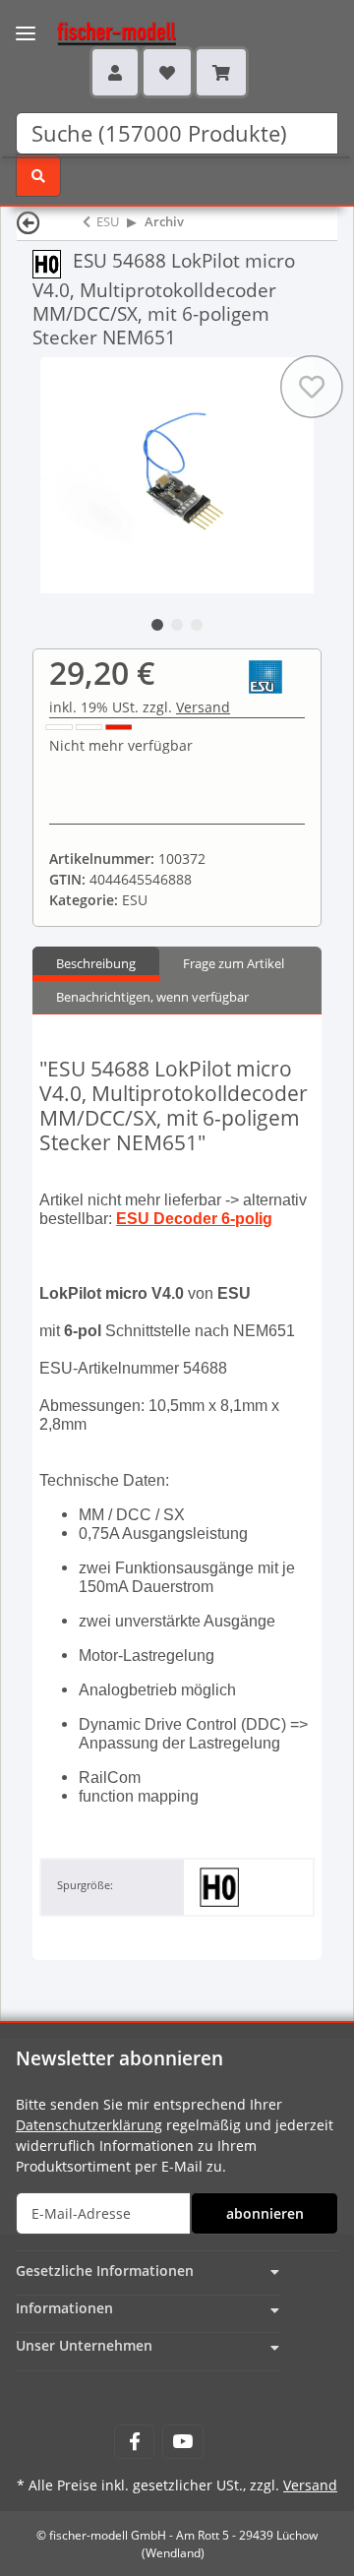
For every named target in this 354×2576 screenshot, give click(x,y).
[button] (115, 72)
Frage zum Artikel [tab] (234, 963)
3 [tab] (197, 625)
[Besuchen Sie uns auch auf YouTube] (182, 2442)
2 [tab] (177, 625)
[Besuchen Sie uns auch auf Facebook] (134, 2442)
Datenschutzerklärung (89, 2125)
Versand (203, 707)
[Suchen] (38, 176)
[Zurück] (29, 222)
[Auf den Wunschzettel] (312, 387)
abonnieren (265, 2213)
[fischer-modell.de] (98, 31)
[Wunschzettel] (167, 72)
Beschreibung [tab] (96, 963)
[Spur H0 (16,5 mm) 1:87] (53, 262)
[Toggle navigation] (26, 21)
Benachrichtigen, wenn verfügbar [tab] (152, 997)
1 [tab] (157, 625)
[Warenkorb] (221, 72)
